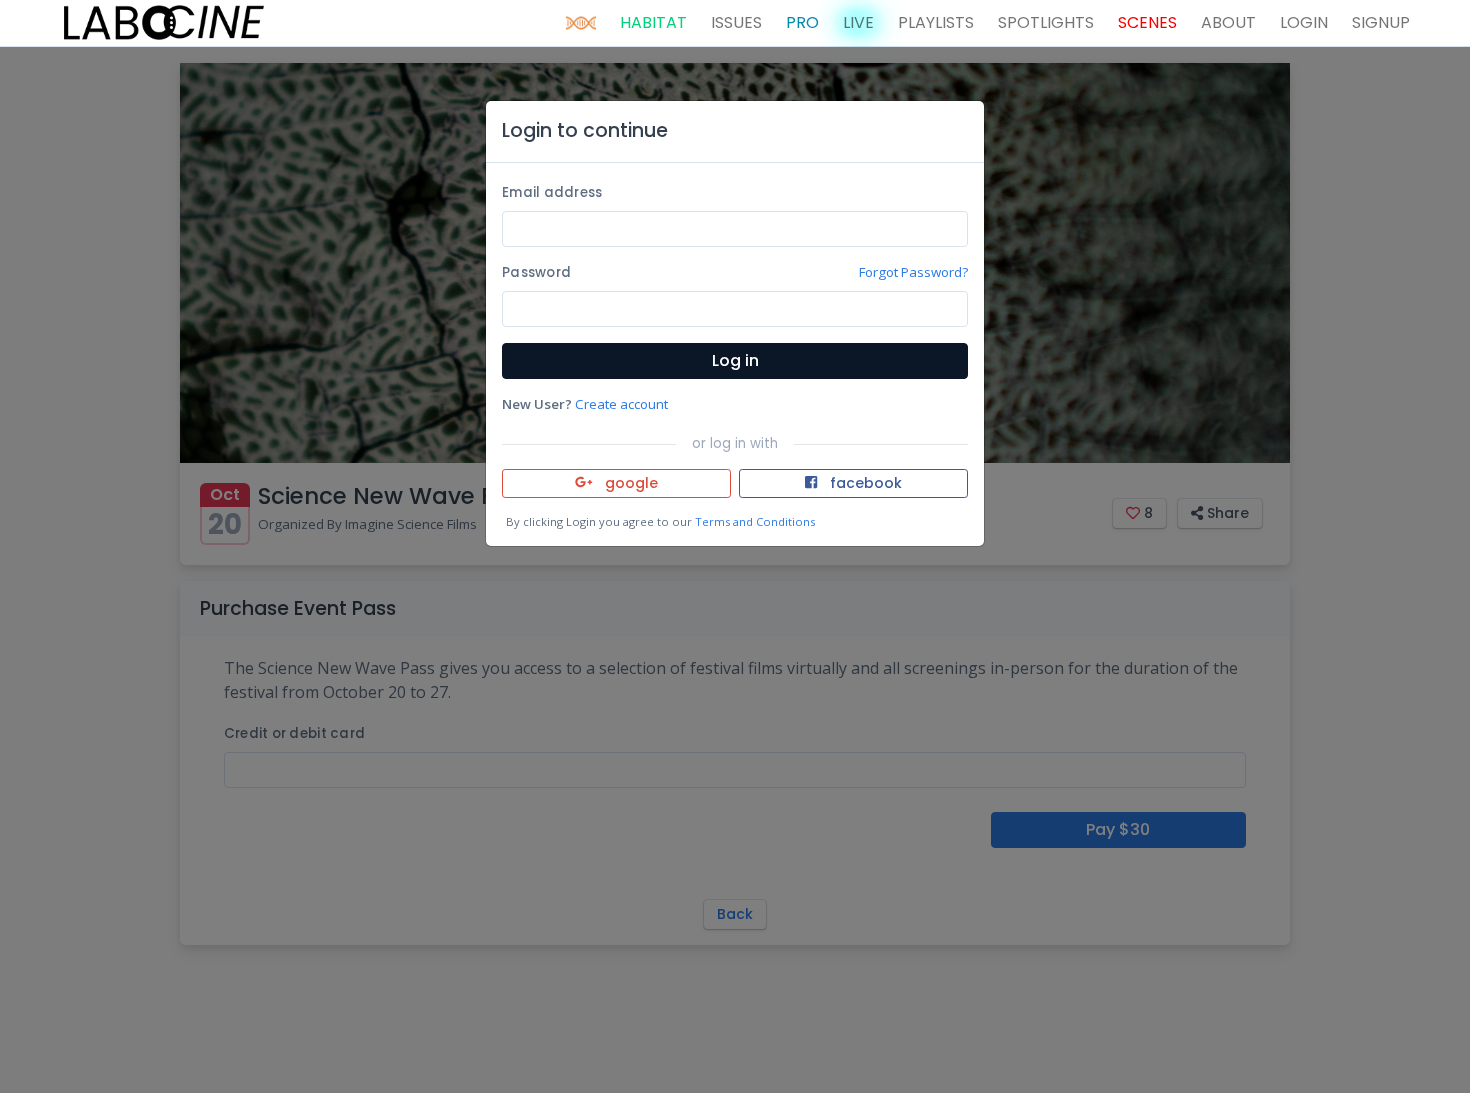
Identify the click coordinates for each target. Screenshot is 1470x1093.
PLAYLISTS (936, 22)
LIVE (858, 22)
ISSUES (736, 22)
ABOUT (1228, 22)
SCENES (1147, 22)
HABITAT (653, 22)
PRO (802, 22)
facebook (864, 483)
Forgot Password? (913, 272)
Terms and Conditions (755, 521)
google (629, 483)
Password (536, 272)
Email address (552, 192)
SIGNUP (1381, 22)
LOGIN (1304, 22)
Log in (735, 360)
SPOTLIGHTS (1046, 22)
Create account (621, 404)
